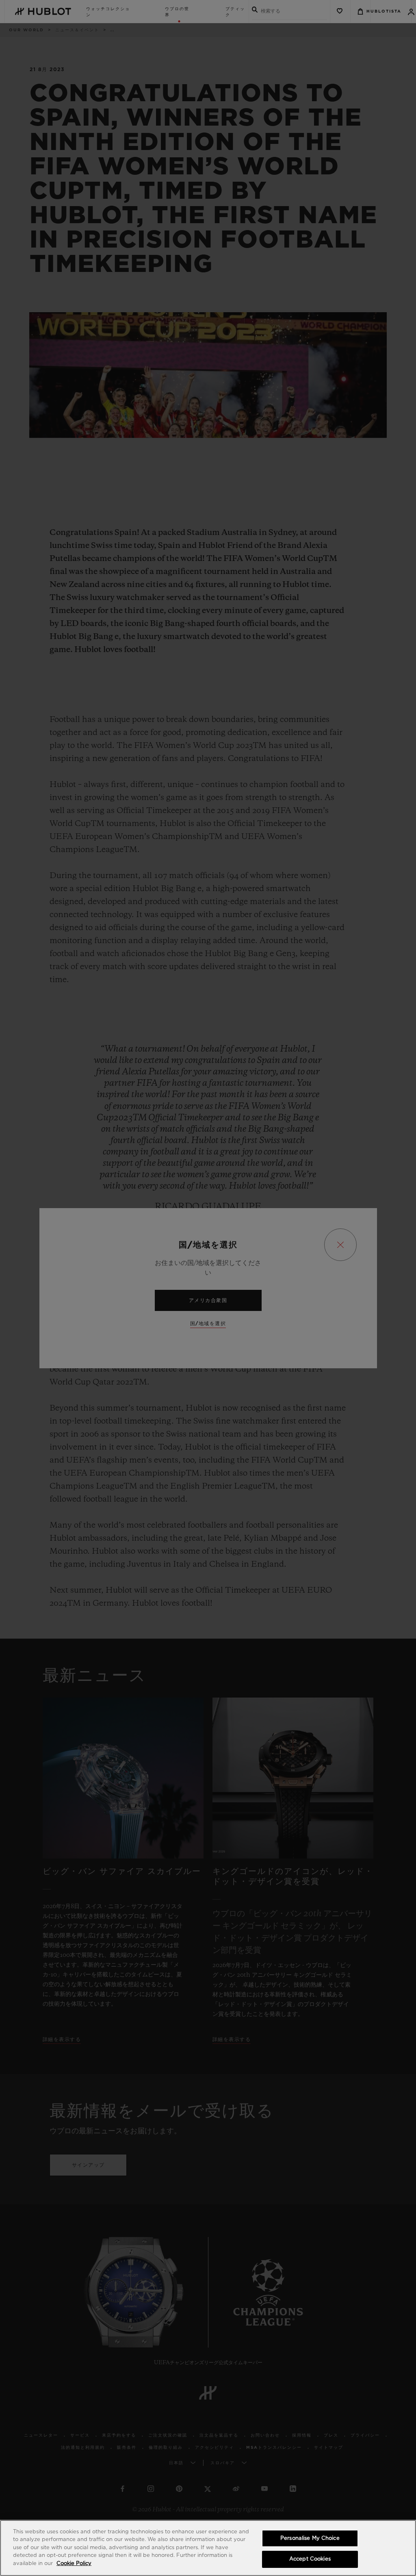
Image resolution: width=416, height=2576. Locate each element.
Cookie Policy (74, 2564)
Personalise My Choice (310, 2538)
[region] (208, 2548)
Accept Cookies (310, 2559)
